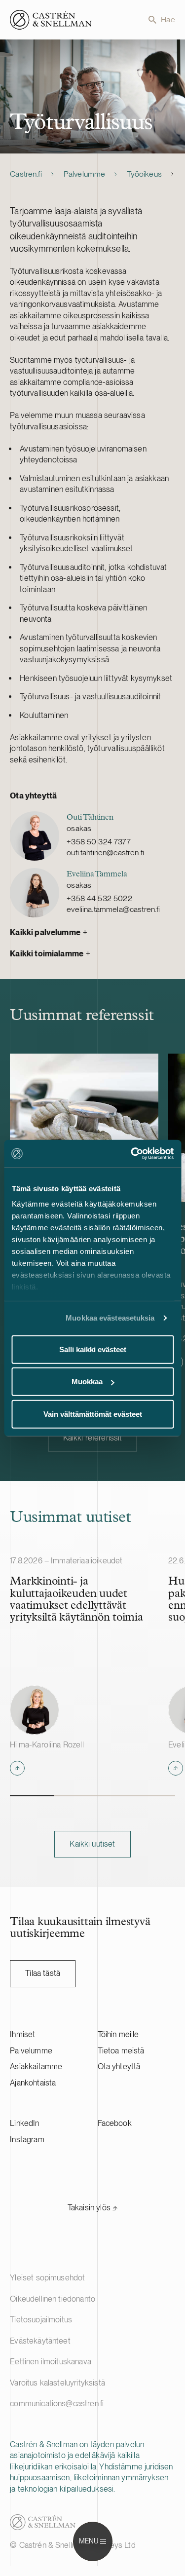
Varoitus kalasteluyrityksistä (57, 2383)
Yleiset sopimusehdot (47, 2278)
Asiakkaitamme (36, 2066)
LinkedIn (24, 2123)
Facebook (115, 2123)
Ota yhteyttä (119, 2066)
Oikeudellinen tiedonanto (53, 2299)
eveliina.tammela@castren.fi (113, 909)
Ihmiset (22, 2034)
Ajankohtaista (33, 2083)
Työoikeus (144, 174)
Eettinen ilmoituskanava (51, 2362)
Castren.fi (26, 174)
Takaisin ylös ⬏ (92, 2208)
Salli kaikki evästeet (93, 1349)
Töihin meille (118, 2034)
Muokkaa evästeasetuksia (110, 1318)
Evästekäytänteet (40, 2341)
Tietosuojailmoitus (41, 2320)
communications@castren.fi (57, 2404)
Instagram (27, 2140)
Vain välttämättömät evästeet (93, 1414)
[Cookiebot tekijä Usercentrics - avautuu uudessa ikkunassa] (132, 1154)
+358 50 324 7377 (99, 842)
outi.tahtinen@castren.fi (105, 852)
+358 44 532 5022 (99, 898)
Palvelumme (85, 174)
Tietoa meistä (121, 2051)
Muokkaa (87, 1382)
